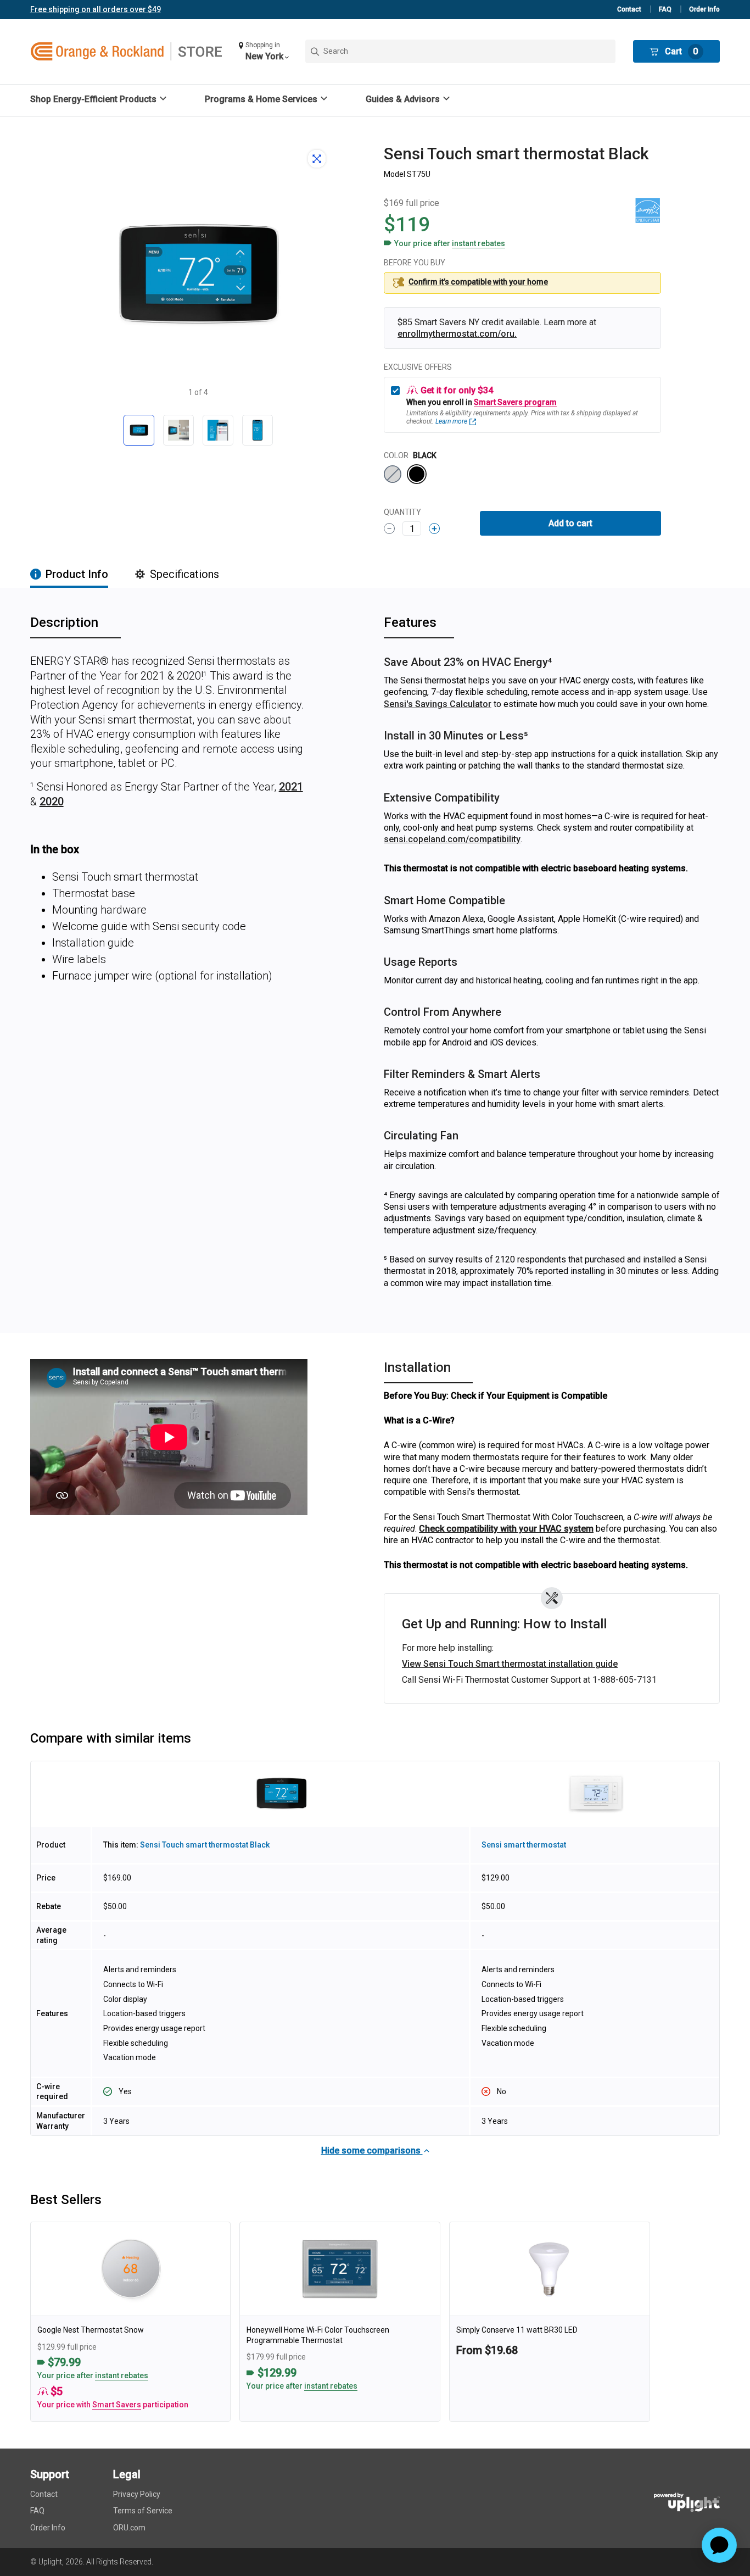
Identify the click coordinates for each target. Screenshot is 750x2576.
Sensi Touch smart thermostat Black (205, 1845)
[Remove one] (389, 528)
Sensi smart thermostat (524, 1845)
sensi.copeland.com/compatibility (452, 839)
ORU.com (129, 2528)
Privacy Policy (137, 2494)
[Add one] (434, 528)
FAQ (665, 9)
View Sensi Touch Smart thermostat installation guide (510, 1664)
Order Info (704, 9)
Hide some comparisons (372, 2151)
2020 (52, 802)
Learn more (451, 421)
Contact (629, 9)
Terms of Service (143, 2511)
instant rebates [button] (122, 2375)
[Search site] (460, 51)
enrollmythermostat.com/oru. (457, 334)
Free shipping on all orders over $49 (96, 9)
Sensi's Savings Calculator (438, 704)
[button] (264, 51)
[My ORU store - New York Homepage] (126, 52)
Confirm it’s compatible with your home (478, 282)
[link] (131, 2322)
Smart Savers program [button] (515, 402)
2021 (291, 787)
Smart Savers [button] (117, 2405)
